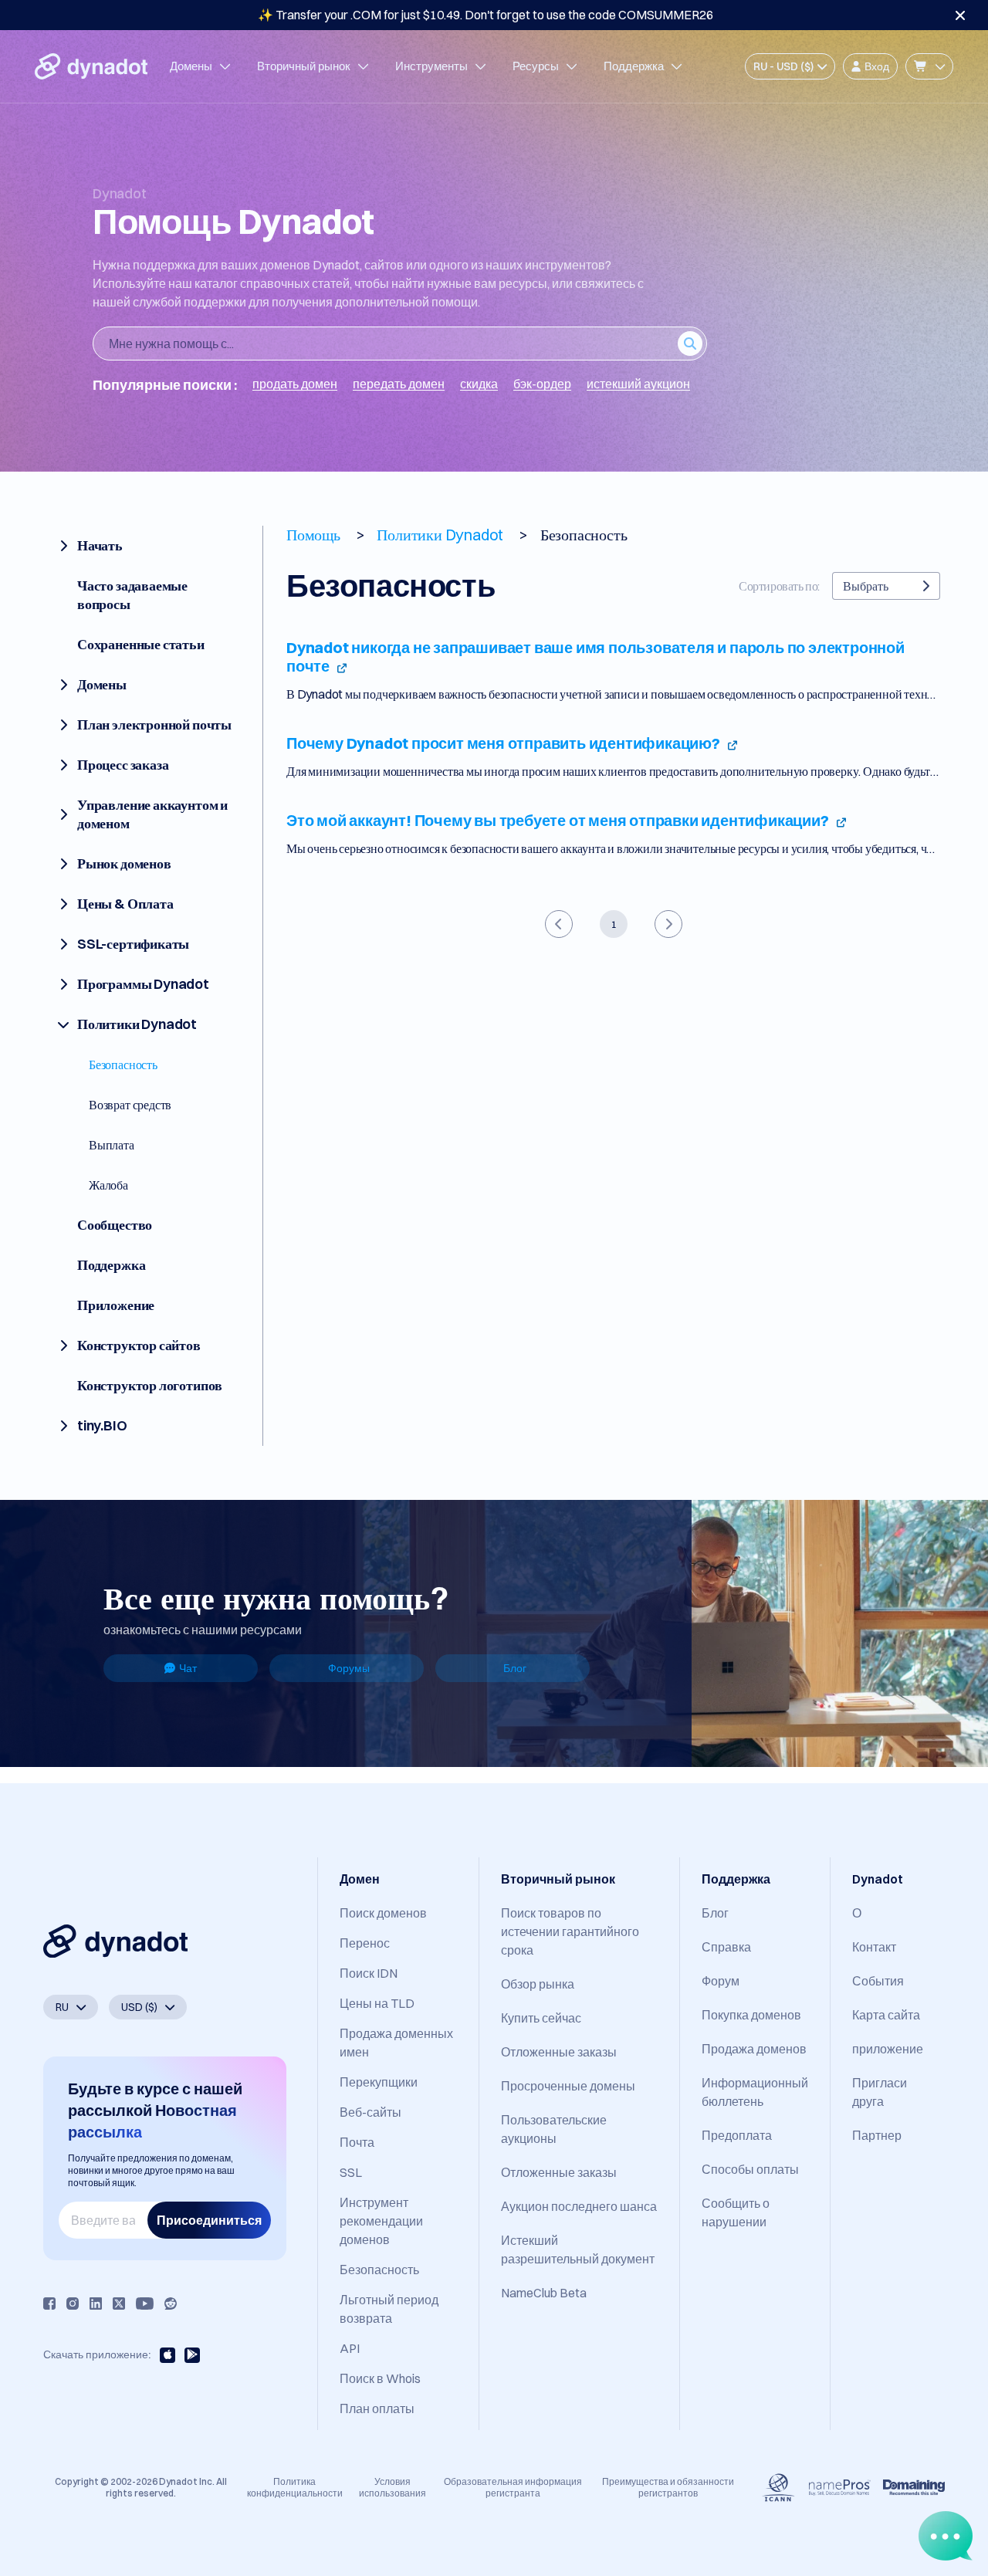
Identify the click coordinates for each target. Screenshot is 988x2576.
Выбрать (866, 586)
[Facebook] (49, 2304)
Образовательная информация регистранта (513, 2487)
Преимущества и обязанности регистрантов (668, 2487)
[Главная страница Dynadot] (91, 66)
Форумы (349, 1668)
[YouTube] (145, 2304)
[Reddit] (171, 2304)
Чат (188, 1668)
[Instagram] (73, 2304)
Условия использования (392, 2487)
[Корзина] (929, 66)
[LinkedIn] (96, 2304)
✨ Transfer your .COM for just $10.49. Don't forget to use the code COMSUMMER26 (486, 15)
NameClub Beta (544, 2293)
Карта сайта (886, 2015)
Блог (515, 1668)
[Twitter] (119, 2304)
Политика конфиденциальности (295, 2487)
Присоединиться (209, 2220)
